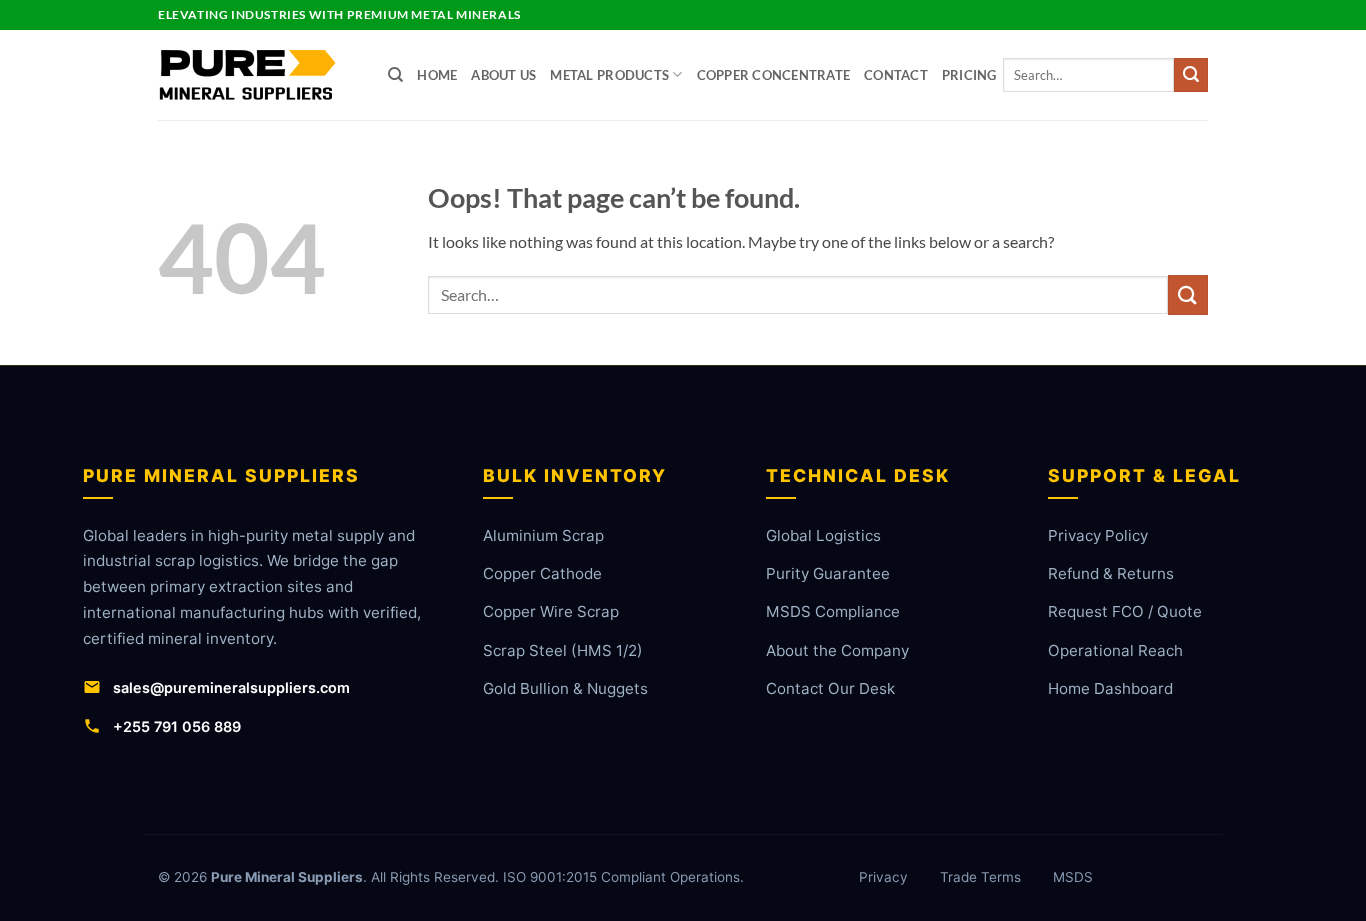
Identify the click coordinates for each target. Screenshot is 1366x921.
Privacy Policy (1098, 535)
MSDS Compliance (833, 611)
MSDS (1073, 877)
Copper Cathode (542, 573)
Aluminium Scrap (543, 535)
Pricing (969, 75)
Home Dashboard (1110, 688)
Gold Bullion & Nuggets (565, 688)
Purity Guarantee (828, 573)
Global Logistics (823, 535)
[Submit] (1191, 75)
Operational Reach (1115, 650)
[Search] (395, 75)
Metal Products (609, 75)
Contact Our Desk (830, 688)
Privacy (883, 877)
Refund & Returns (1111, 573)
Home (437, 75)
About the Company (837, 650)
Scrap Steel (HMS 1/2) (563, 650)
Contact (896, 75)
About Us (503, 75)
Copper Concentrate (774, 75)
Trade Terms (980, 877)
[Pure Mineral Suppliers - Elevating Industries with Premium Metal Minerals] (258, 75)
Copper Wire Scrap (551, 611)
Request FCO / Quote (1125, 611)
